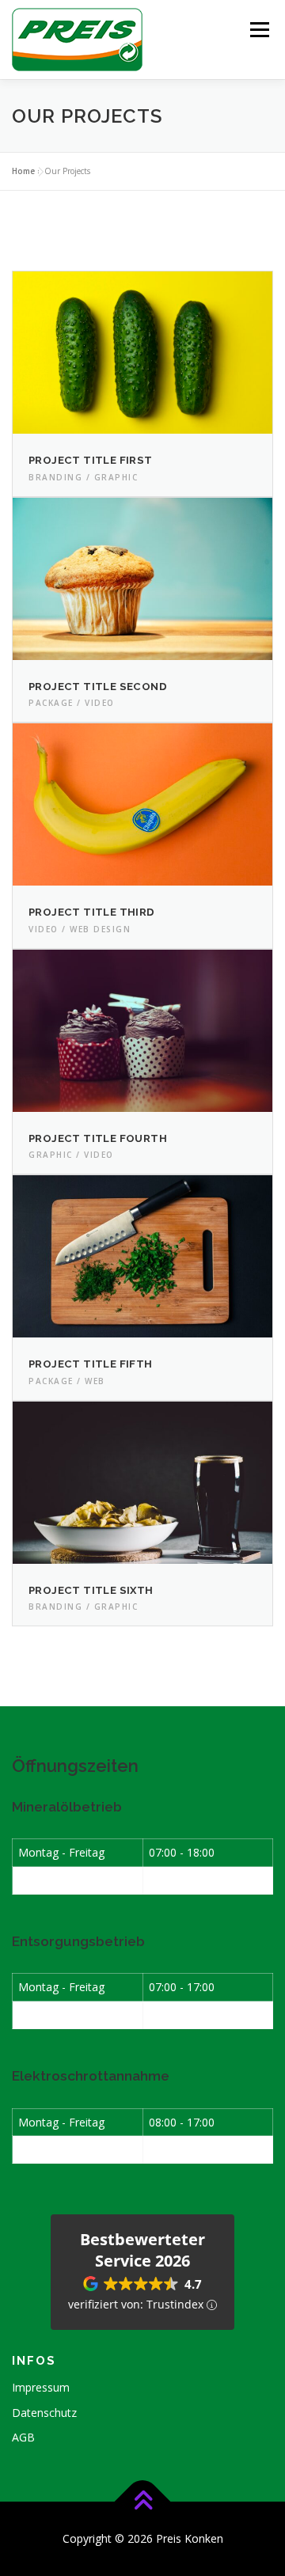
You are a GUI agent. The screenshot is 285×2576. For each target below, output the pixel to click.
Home (23, 171)
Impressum (41, 2387)
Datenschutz (44, 2413)
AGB (23, 2437)
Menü (258, 30)
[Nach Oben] (143, 2501)
